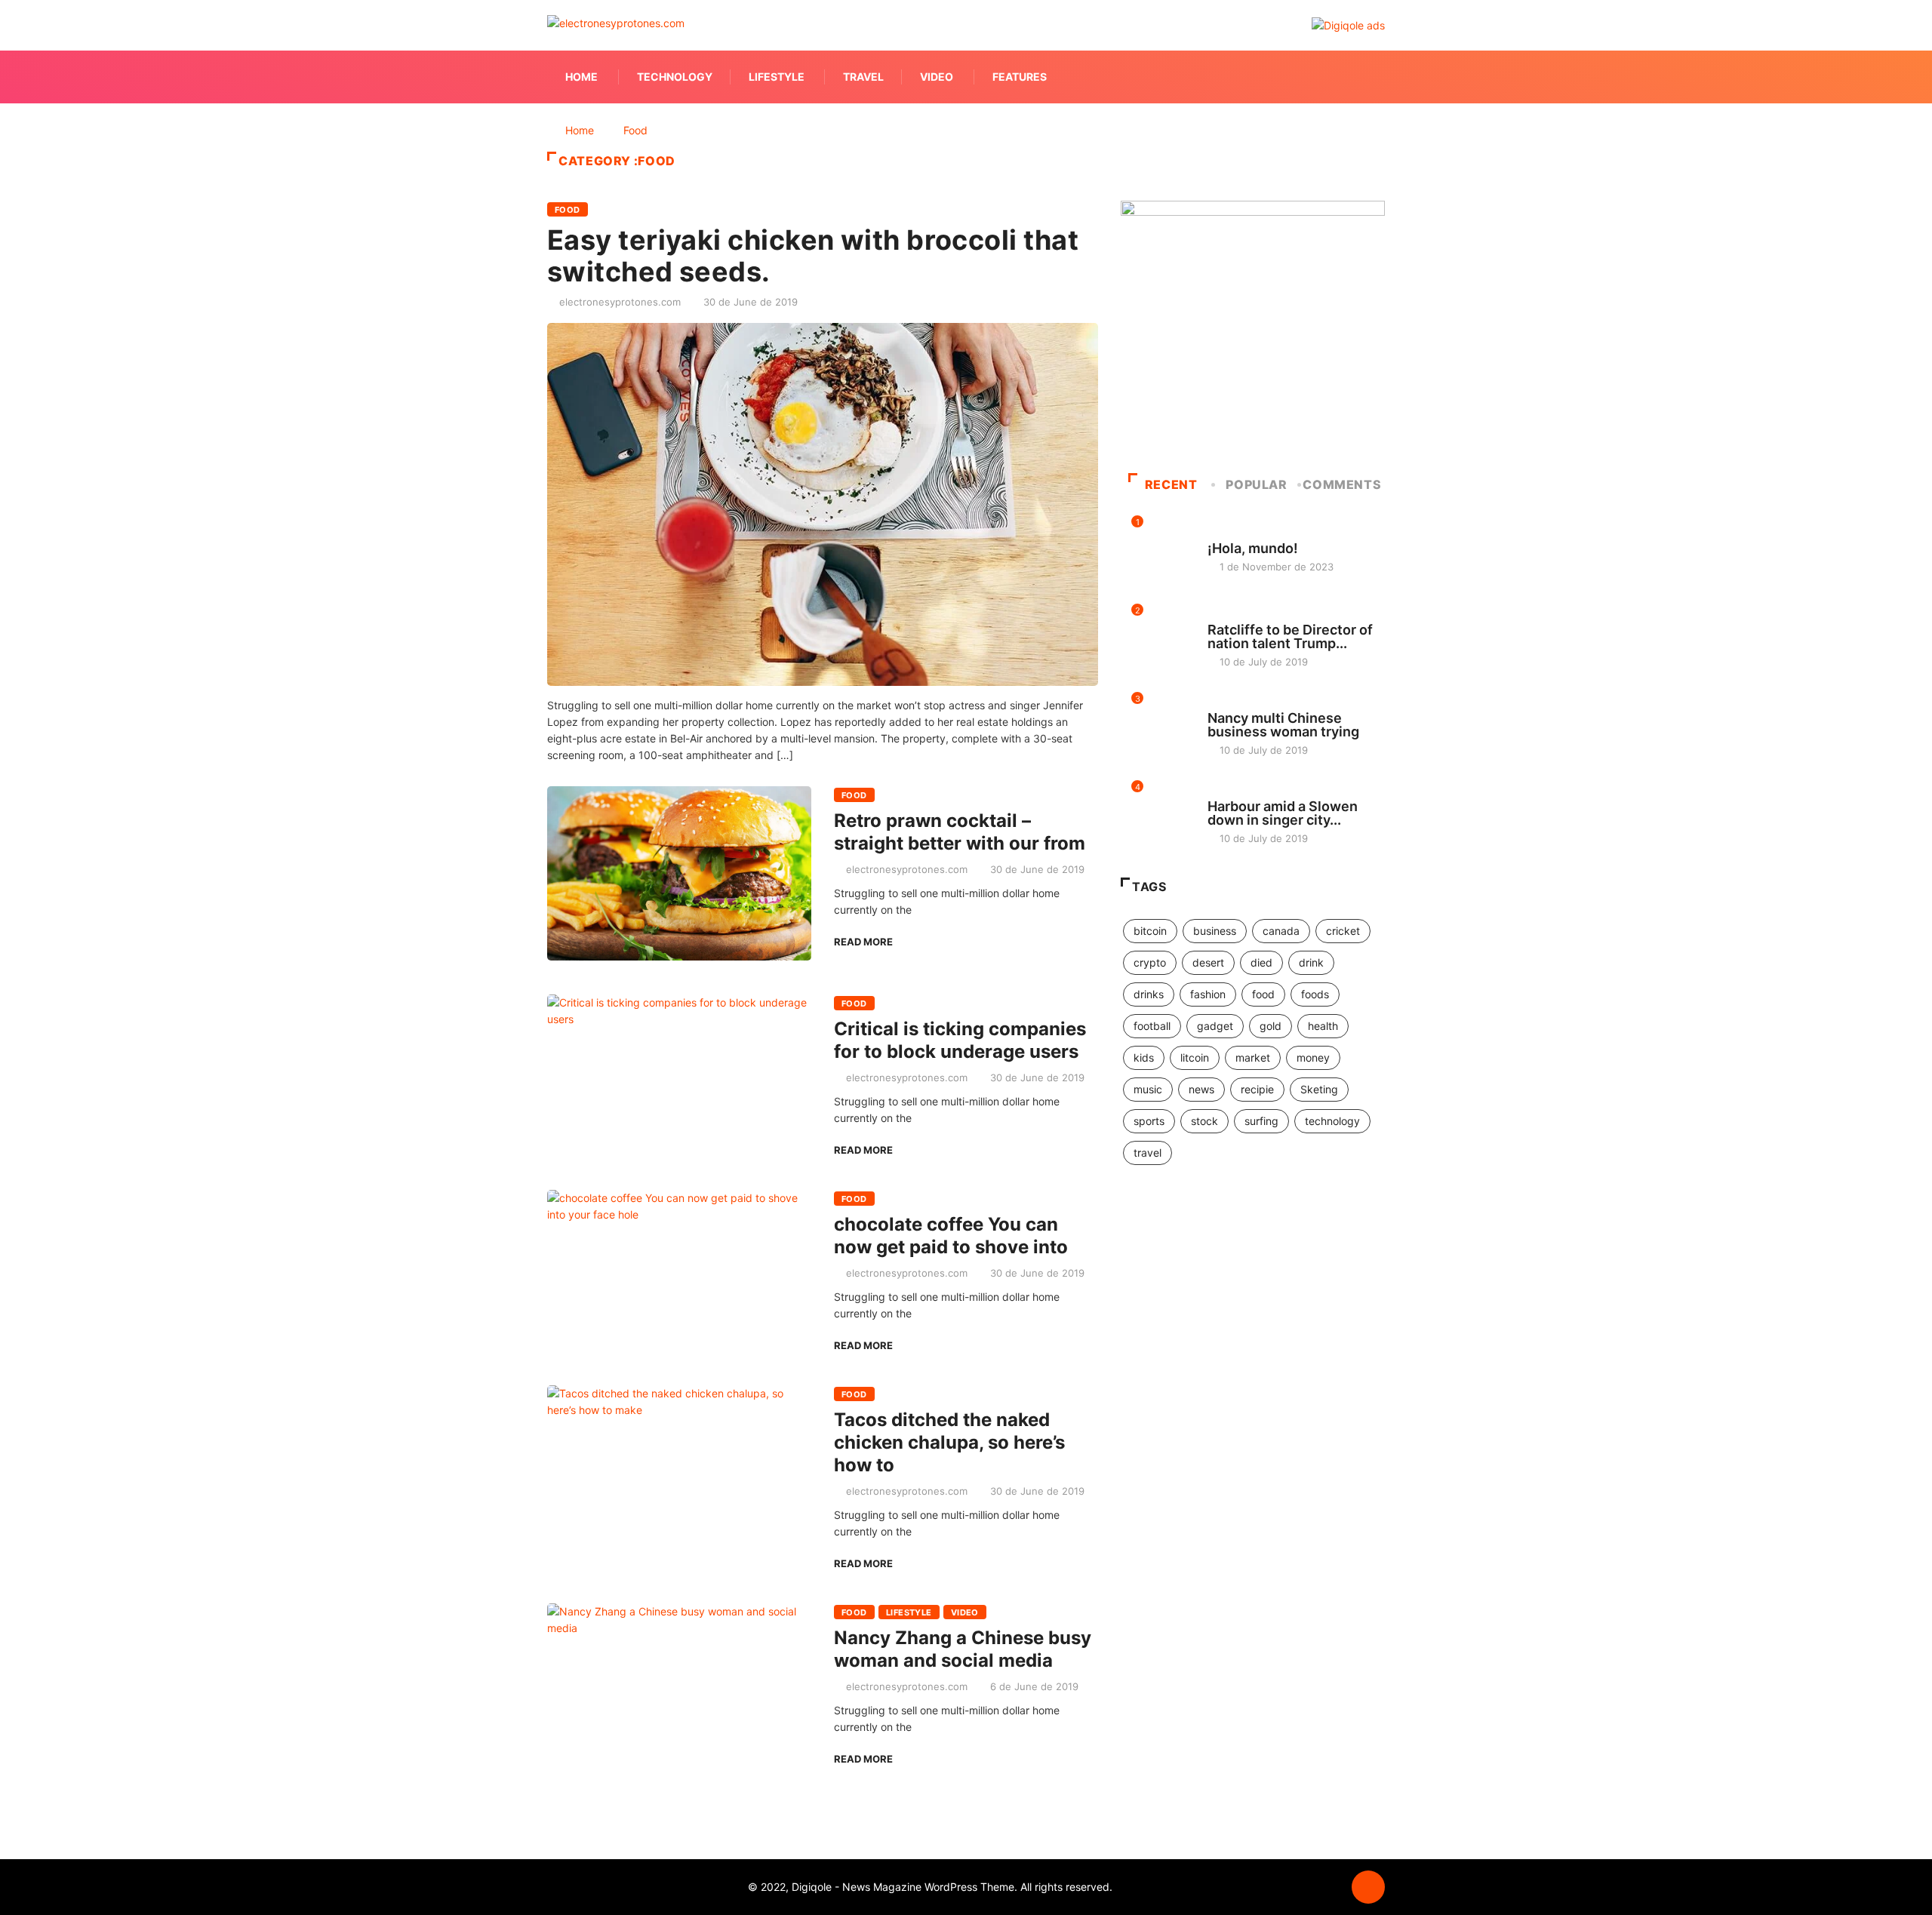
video (965, 1612)
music (1148, 1089)
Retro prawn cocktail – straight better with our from (960, 832)
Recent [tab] (1171, 484)
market (1253, 1057)
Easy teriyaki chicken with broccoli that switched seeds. (813, 256)
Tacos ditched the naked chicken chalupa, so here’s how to (949, 1442)
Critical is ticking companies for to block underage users (960, 1040)
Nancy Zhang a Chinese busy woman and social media (963, 1649)
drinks (1149, 994)
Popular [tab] (1256, 484)
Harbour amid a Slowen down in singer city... (1283, 813)
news (1201, 1089)
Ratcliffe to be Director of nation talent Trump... (1290, 636)
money (1313, 1057)
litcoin (1195, 1057)
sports (1149, 1121)
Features (1020, 77)
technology (1332, 1121)
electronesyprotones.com (620, 302)
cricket (1343, 931)
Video (937, 77)
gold (1271, 1026)
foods (1315, 994)
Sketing (1319, 1089)
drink (1311, 962)
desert (1208, 962)
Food (635, 130)
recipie (1257, 1089)
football (1152, 1026)
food (1263, 994)
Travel (863, 77)
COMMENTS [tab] (1342, 484)
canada (1281, 931)
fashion (1208, 994)
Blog (1220, 534)
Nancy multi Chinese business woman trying (1283, 725)
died (1261, 962)
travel (1148, 1153)
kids (1144, 1057)
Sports (1225, 704)
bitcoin (1150, 931)
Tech (1220, 792)
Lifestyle (777, 77)
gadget (1215, 1026)
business (1215, 931)
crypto (1150, 962)
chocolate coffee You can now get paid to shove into (951, 1236)
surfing (1261, 1121)
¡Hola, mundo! (1253, 548)
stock (1204, 1121)
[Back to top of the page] (1368, 1888)
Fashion (1227, 616)
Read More (863, 942)
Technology (675, 77)
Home (581, 77)
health (1323, 1026)
